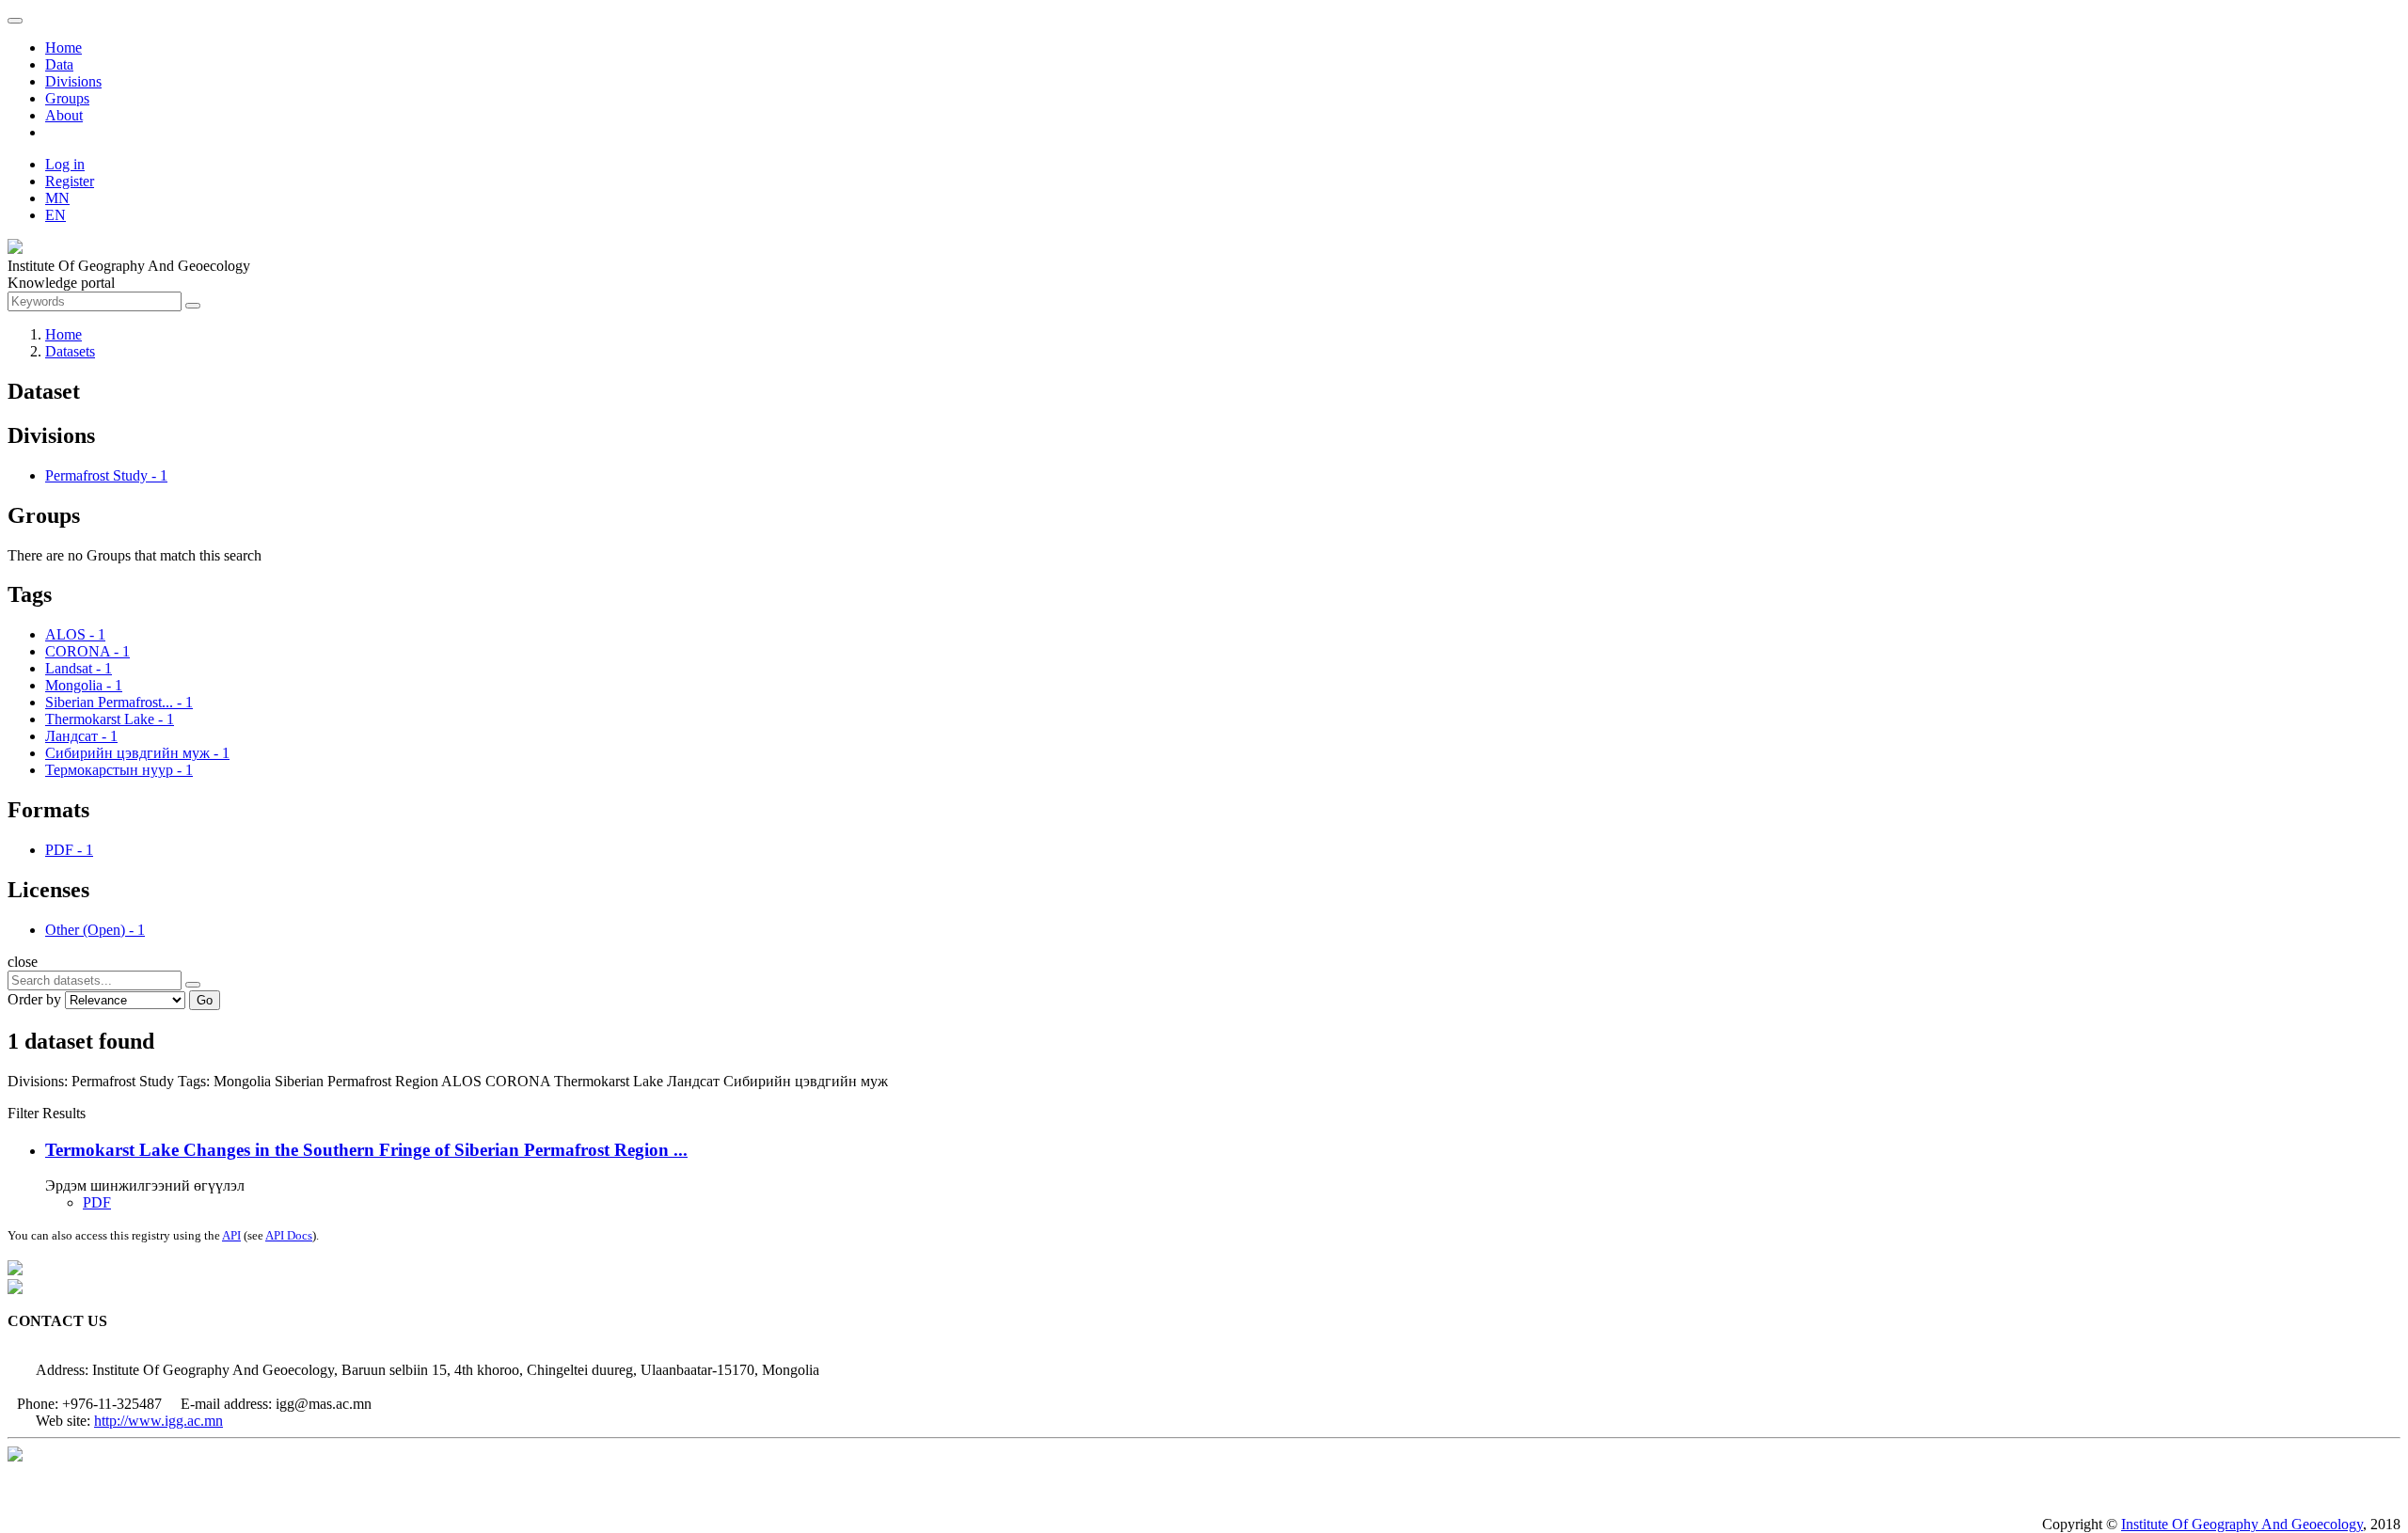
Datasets (70, 351)
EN (55, 215)
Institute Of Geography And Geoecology (2242, 1524)
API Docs (289, 1235)
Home (63, 47)
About (64, 115)
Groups (67, 98)
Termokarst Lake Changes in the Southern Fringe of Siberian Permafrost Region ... (366, 1150)
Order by (34, 999)
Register (70, 181)
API (231, 1235)
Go (205, 1000)
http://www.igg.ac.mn (158, 1421)
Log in (65, 164)
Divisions (73, 81)
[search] (193, 985)
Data (59, 64)
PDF (97, 1202)
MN (57, 198)
